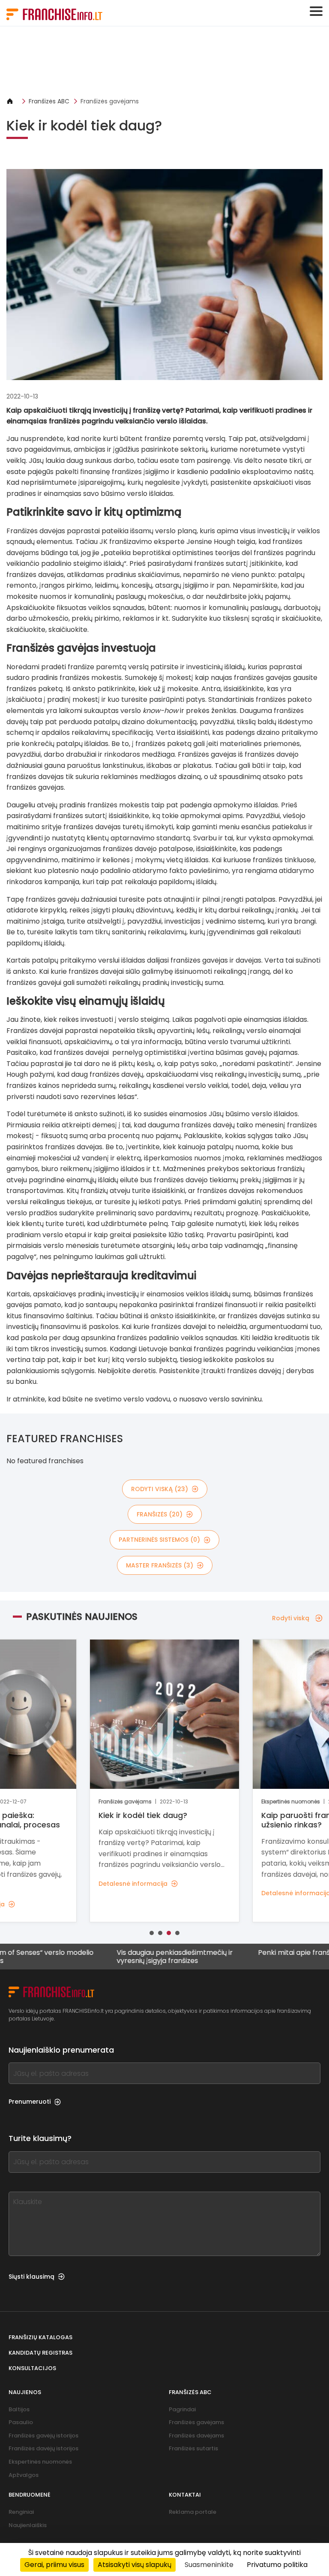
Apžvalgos (24, 2475)
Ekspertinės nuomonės (40, 2462)
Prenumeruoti (30, 2102)
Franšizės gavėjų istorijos (43, 2436)
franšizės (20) (160, 1514)
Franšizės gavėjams (110, 101)
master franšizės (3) (160, 1565)
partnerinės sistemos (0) (159, 1540)
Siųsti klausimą (31, 2277)
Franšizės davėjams (196, 2436)
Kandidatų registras (40, 2353)
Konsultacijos (32, 2368)
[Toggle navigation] (316, 11)
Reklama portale (193, 2512)
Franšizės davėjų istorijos (43, 2448)
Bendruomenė (30, 2495)
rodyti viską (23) (160, 1489)
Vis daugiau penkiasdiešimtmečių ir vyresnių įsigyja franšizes (125, 1957)
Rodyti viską (291, 1618)
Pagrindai (182, 2409)
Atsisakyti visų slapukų (135, 2565)
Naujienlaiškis (28, 2525)
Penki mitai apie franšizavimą (257, 1953)
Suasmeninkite (209, 2565)
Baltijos (19, 2409)
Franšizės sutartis (193, 2448)
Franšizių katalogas (40, 2337)
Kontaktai (185, 2495)
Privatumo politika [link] (277, 2565)
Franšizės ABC (49, 101)
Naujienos (25, 2392)
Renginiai (21, 2512)
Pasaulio (21, 2422)
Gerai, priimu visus (54, 2565)
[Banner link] (164, 62)
